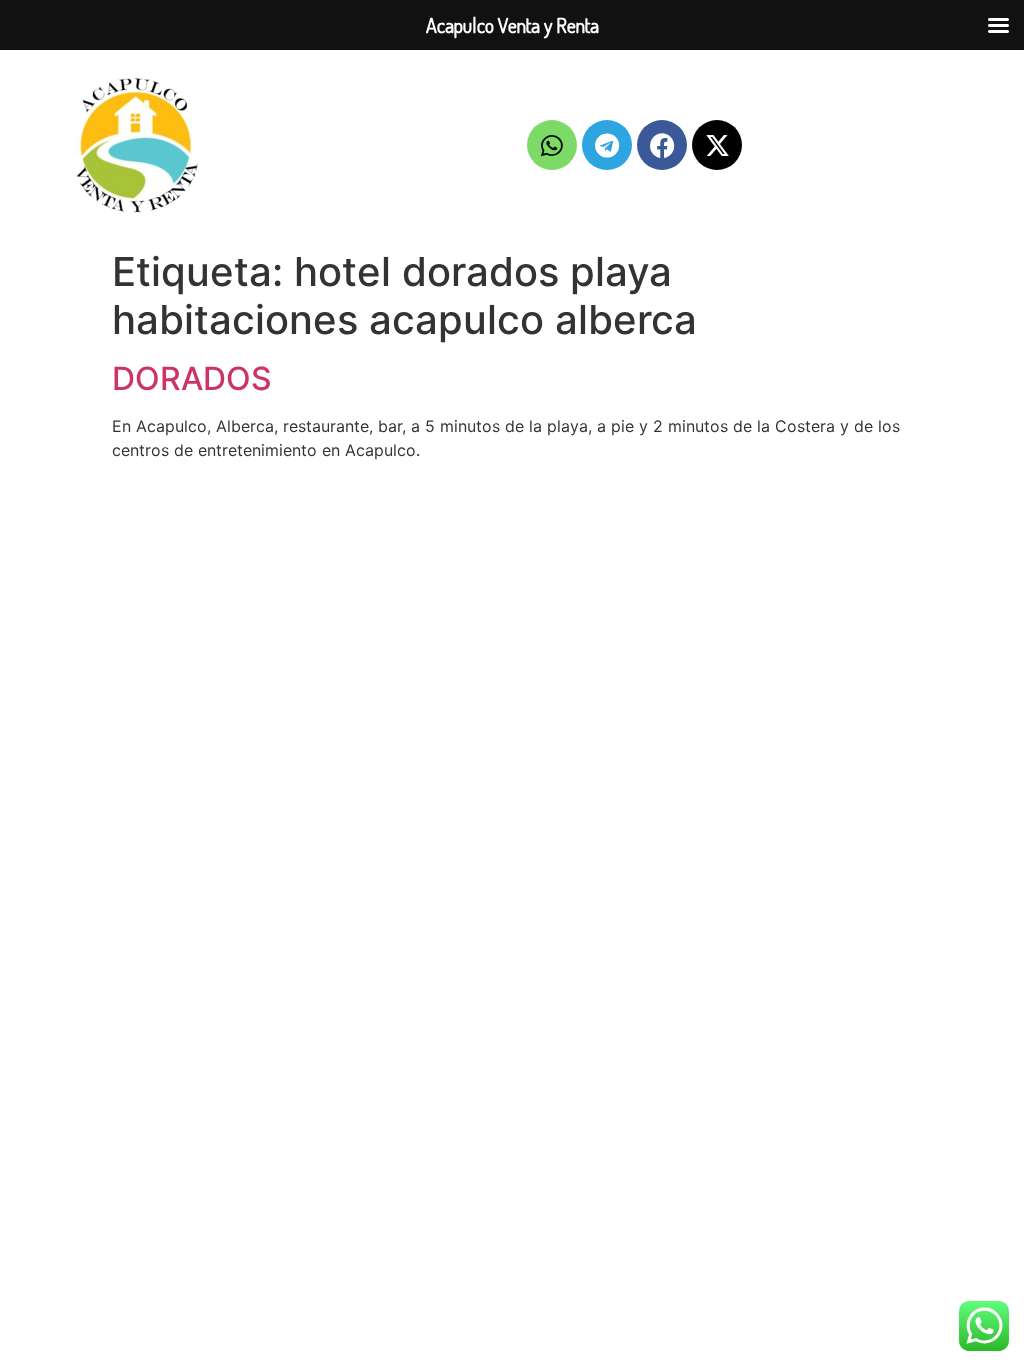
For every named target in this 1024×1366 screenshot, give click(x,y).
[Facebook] (662, 145)
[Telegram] (607, 145)
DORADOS (192, 378)
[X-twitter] (717, 145)
